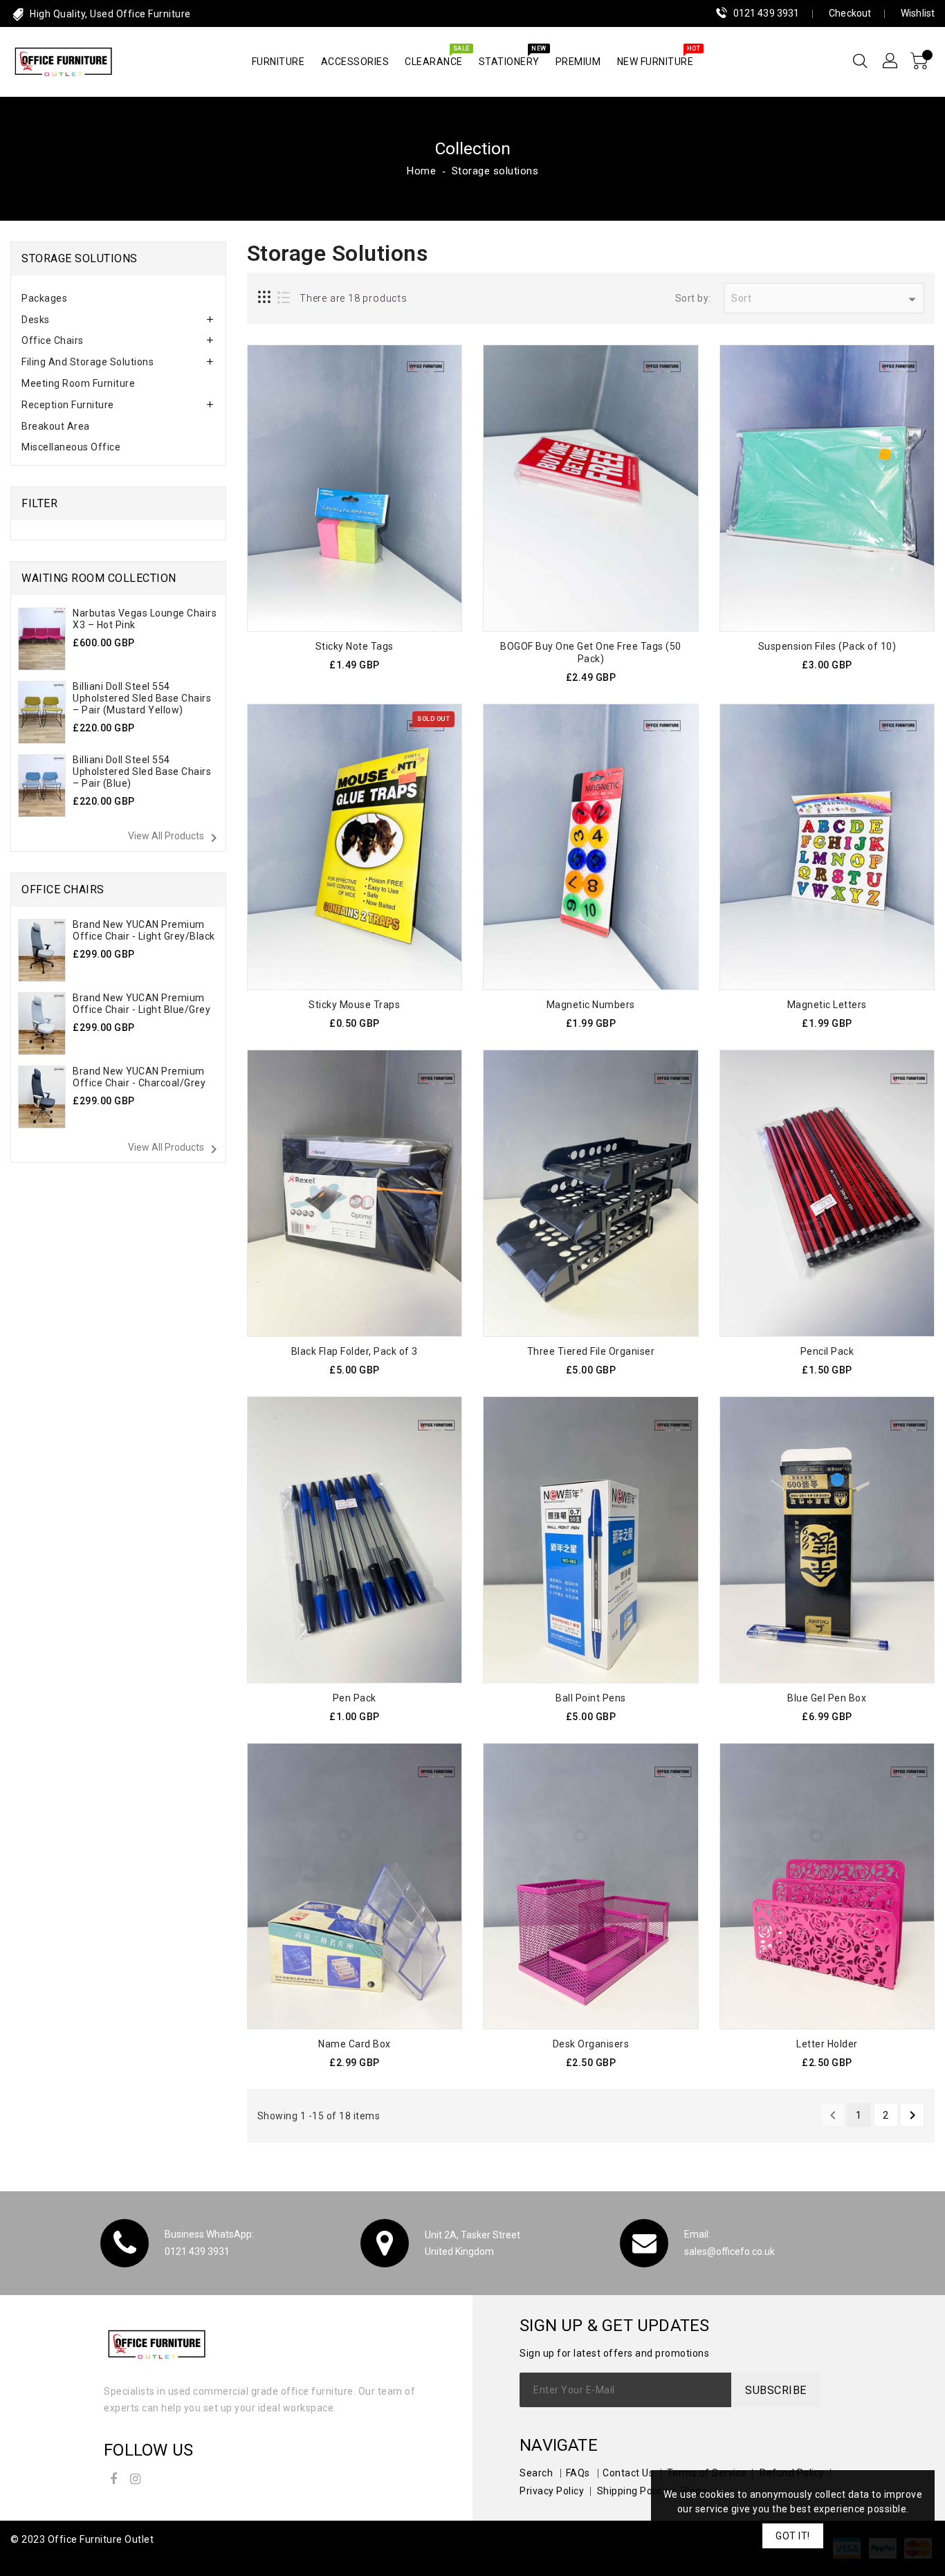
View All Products (175, 838)
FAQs (578, 2473)
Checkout (850, 13)
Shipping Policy (633, 2491)
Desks (36, 320)
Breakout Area (56, 426)
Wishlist (918, 13)
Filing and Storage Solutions (88, 362)
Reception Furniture (68, 405)
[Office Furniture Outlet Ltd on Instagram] (136, 2477)
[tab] (118, 299)
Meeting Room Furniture (78, 383)
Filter (39, 503)
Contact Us (628, 2473)
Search (536, 2473)
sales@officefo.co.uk (730, 2251)
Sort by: (693, 298)
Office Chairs (53, 340)
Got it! (793, 2536)
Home (421, 171)
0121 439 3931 (766, 13)
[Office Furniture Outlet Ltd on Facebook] (113, 2477)
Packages (44, 298)
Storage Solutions (80, 258)
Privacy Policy (552, 2491)
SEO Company (44, 2557)
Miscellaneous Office (71, 447)
